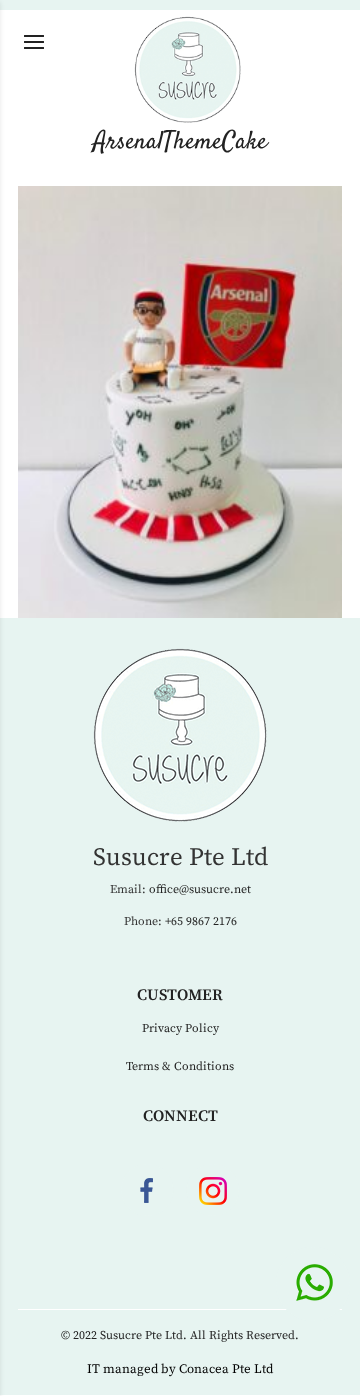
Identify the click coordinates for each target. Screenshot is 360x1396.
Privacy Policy (180, 1028)
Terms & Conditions (180, 1066)
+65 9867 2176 (201, 921)
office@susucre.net (200, 889)
